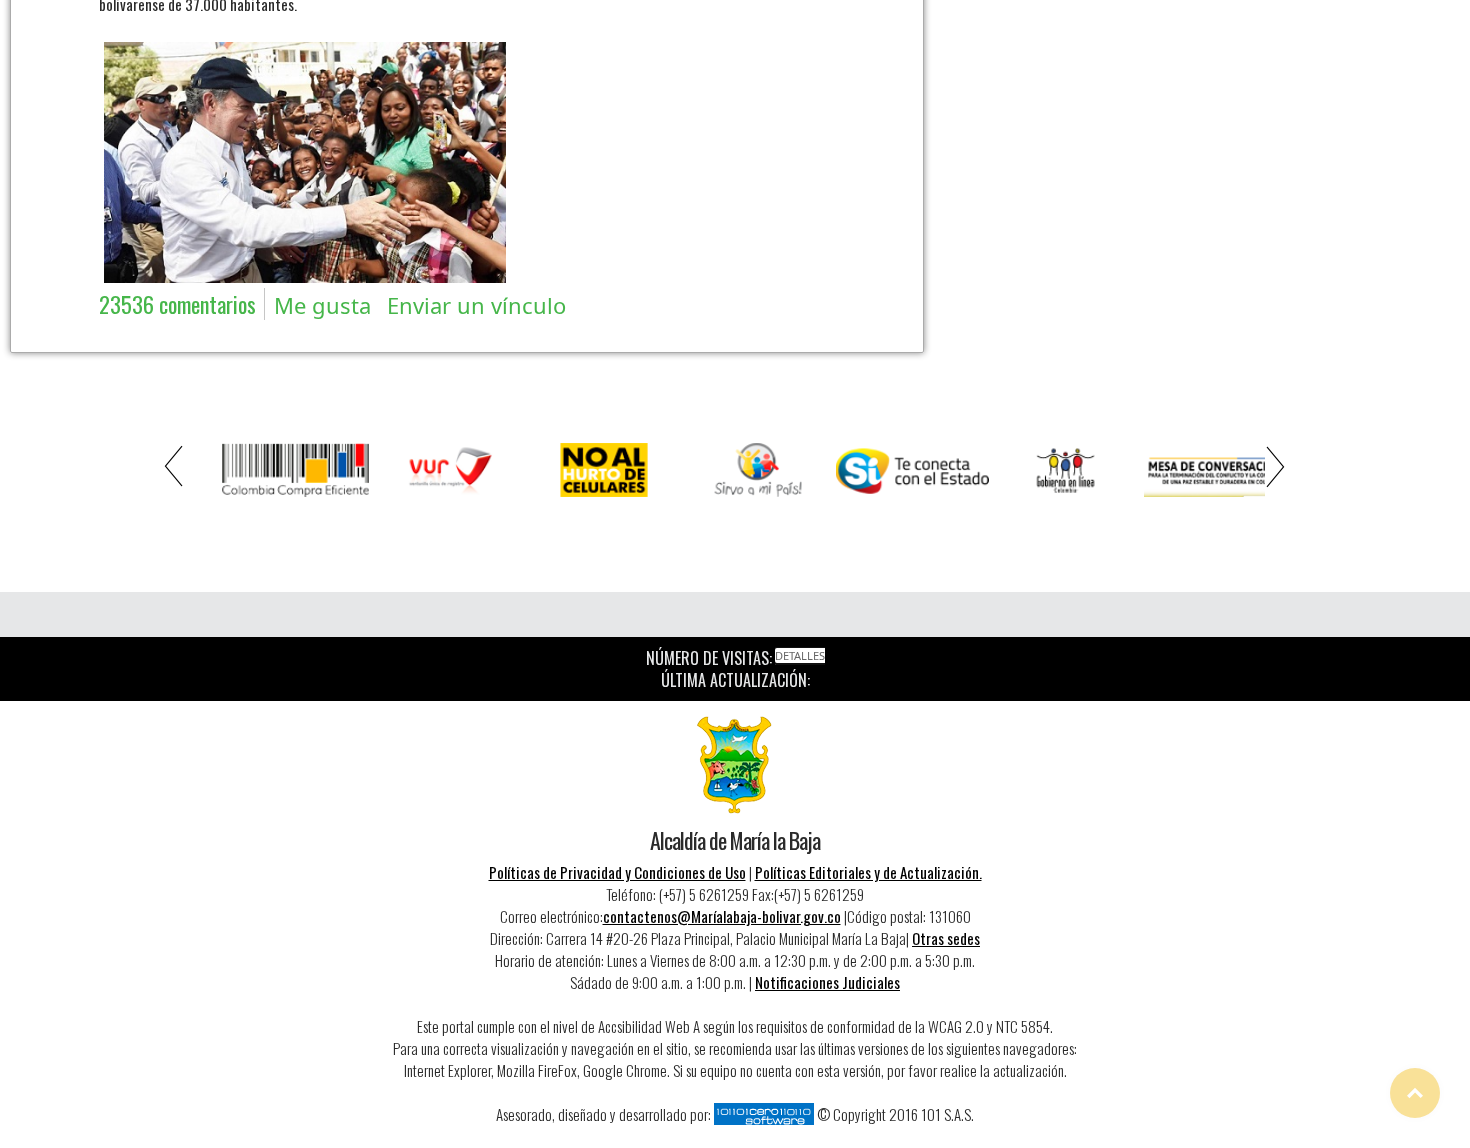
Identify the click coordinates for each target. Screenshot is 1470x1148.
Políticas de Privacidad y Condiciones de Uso (617, 872)
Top (1415, 1093)
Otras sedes (946, 938)
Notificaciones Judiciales (827, 982)
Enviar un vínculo (476, 305)
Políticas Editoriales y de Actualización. (868, 872)
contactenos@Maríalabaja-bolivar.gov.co (722, 916)
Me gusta (322, 305)
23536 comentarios (177, 304)
